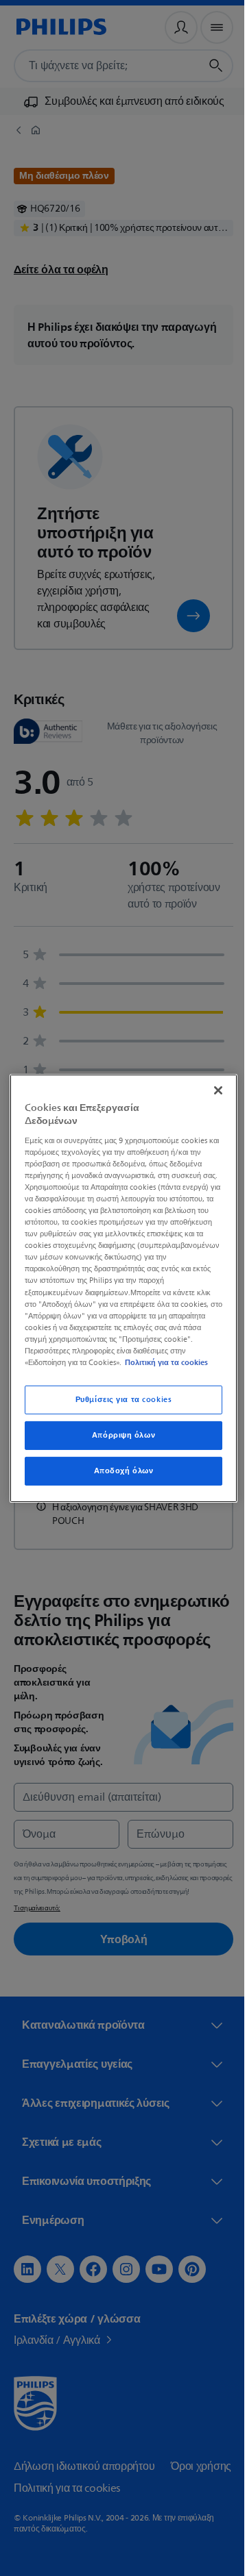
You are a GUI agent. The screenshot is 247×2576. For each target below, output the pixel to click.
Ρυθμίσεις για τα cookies (118, 1400)
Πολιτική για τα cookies (163, 1362)
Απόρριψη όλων (118, 1435)
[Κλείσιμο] (211, 1090)
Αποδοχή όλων (118, 1471)
